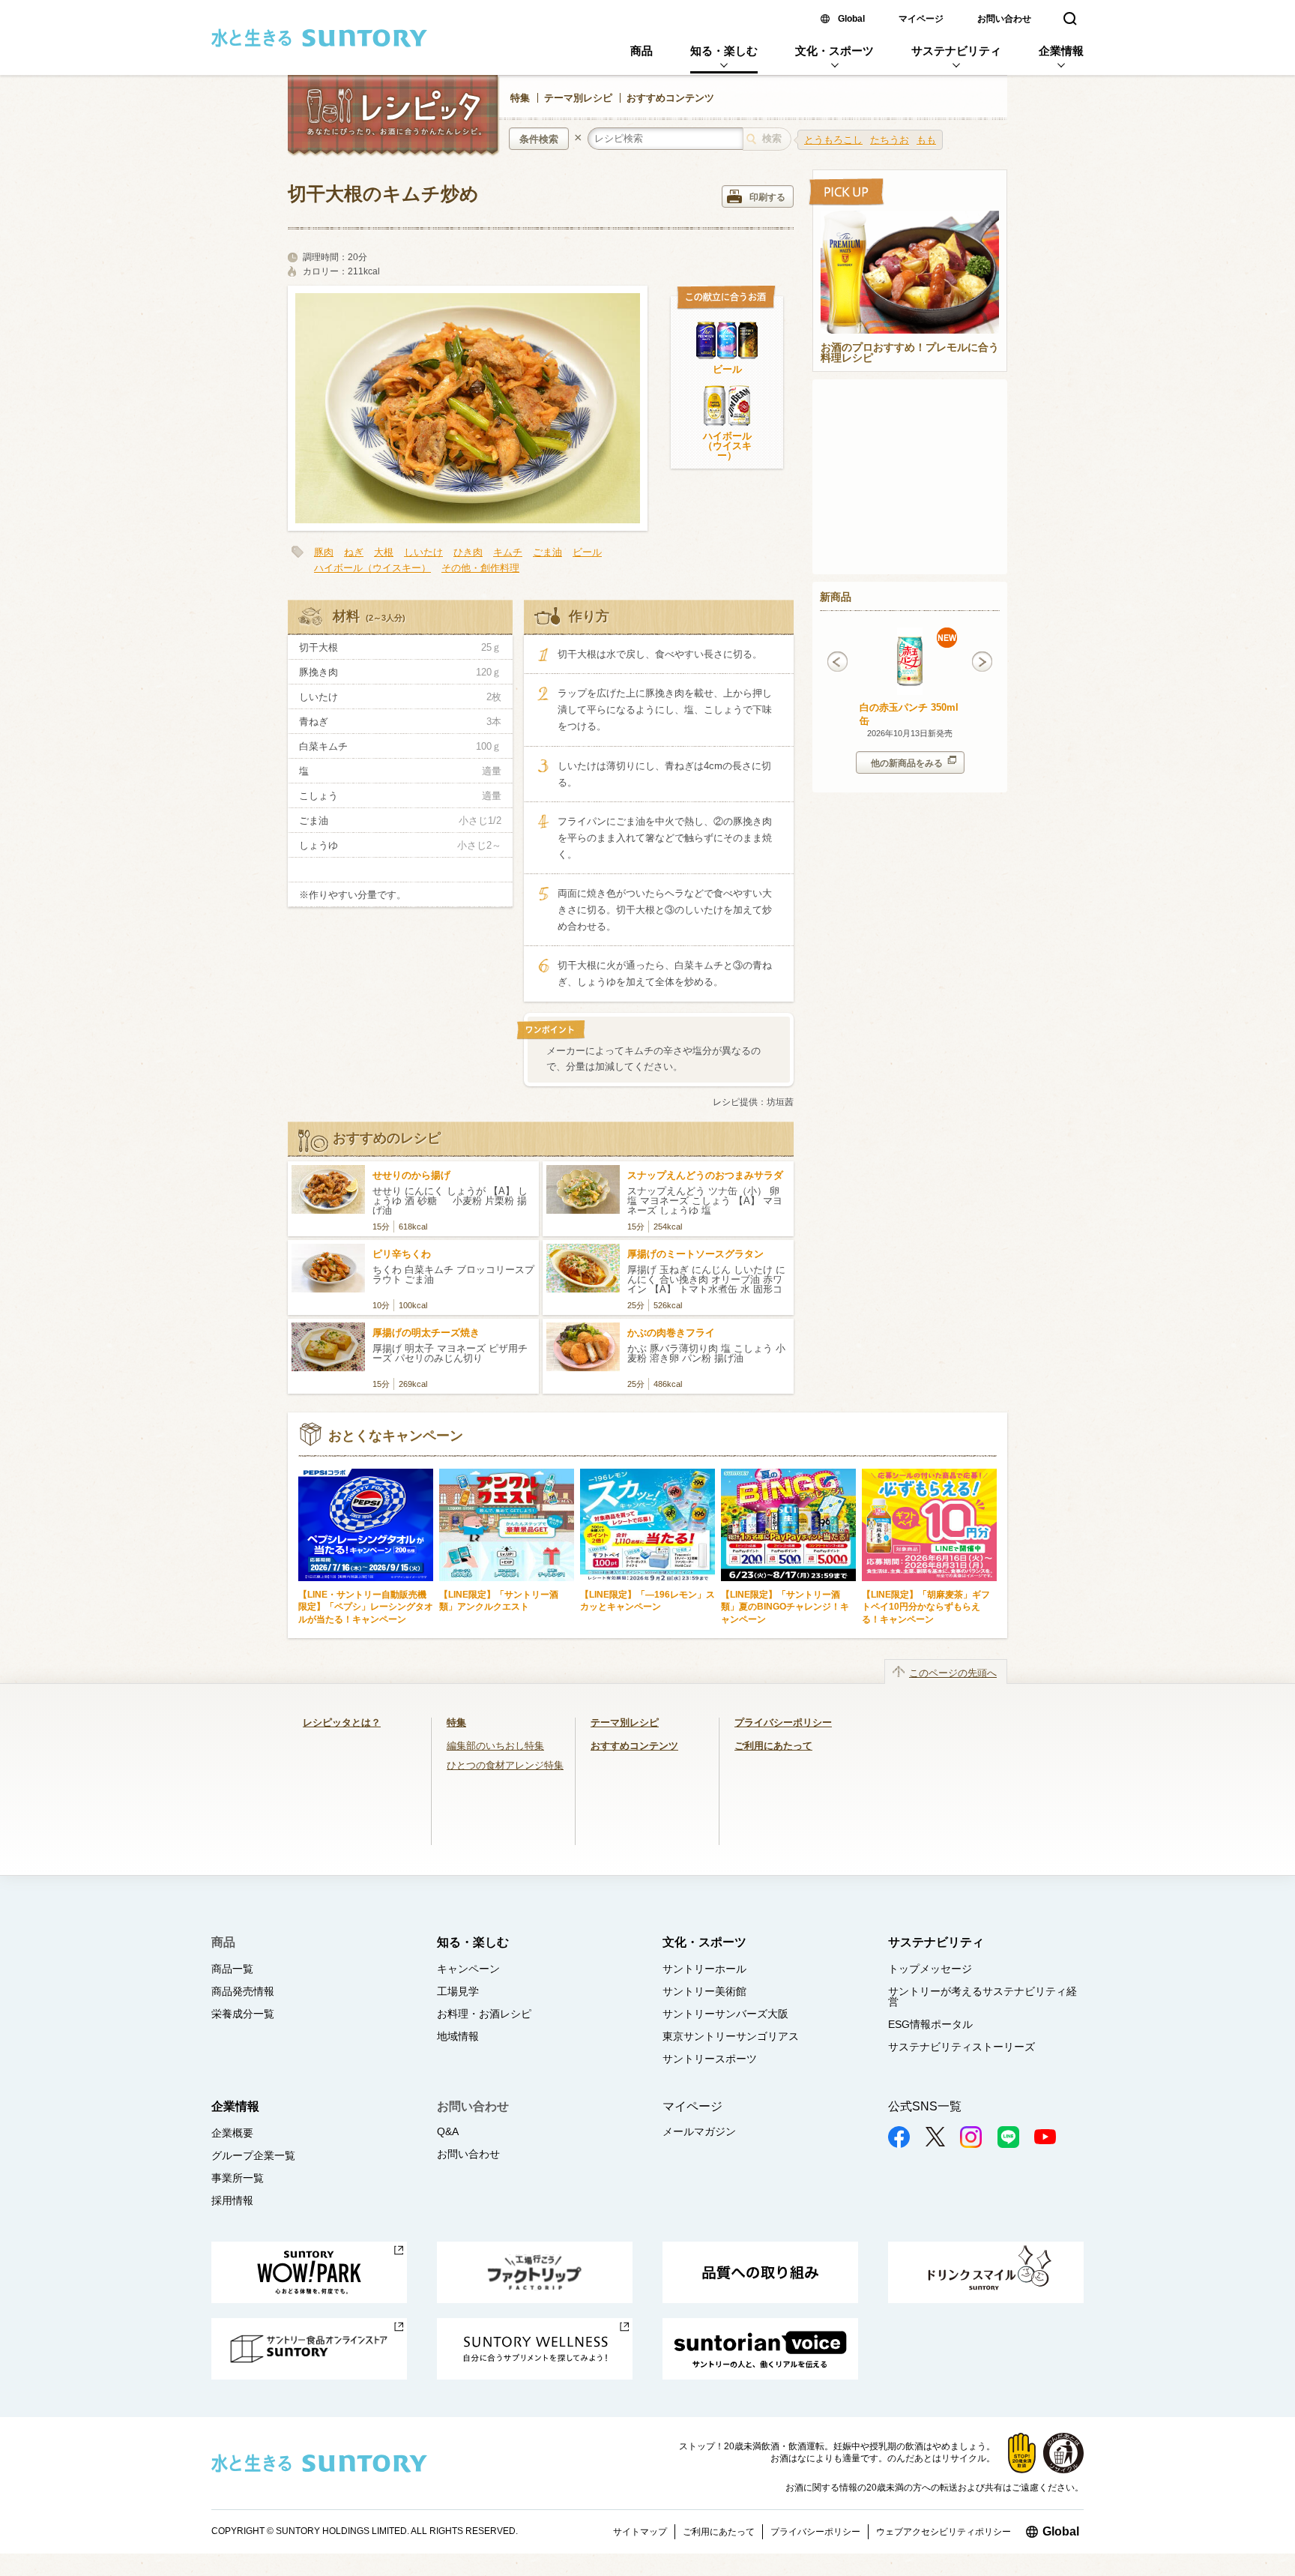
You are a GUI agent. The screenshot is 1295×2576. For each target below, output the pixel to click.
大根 (384, 552)
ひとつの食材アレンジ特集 (505, 1765)
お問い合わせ (1004, 19)
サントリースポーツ (710, 2059)
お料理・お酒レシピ (484, 2014)
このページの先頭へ (953, 1673)
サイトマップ (640, 2532)
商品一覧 (232, 1969)
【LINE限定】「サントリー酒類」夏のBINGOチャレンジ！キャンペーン (785, 1607)
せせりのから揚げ (411, 1175)
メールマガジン (699, 2131)
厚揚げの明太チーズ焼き (426, 1333)
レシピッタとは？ (342, 1722)
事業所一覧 (238, 2178)
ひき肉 (468, 552)
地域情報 (458, 2036)
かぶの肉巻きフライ (671, 1333)
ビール (727, 369)
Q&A (448, 2131)
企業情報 (1061, 51)
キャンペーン (468, 1969)
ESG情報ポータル (930, 2024)
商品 (642, 51)
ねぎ (354, 552)
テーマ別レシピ (578, 98)
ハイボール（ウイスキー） (727, 446)
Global (851, 19)
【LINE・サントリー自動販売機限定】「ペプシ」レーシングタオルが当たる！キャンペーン (366, 1607)
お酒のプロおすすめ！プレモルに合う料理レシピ (910, 353)
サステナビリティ (956, 51)
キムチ (508, 552)
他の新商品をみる (907, 763)
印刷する (767, 197)
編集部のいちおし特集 (495, 1746)
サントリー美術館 (704, 1991)
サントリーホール (704, 1969)
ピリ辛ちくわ (402, 1254)
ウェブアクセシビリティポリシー (944, 2532)
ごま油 (547, 552)
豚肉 (324, 552)
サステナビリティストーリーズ (962, 2047)
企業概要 (232, 2133)
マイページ (921, 19)
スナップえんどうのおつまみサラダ (705, 1175)
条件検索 (539, 139)
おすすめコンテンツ (670, 98)
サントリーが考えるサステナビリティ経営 (982, 1996)
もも (926, 140)
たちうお (890, 140)
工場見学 (458, 1991)
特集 (520, 98)
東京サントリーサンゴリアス (731, 2036)
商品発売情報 (243, 1991)
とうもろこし (833, 140)
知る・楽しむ (724, 51)
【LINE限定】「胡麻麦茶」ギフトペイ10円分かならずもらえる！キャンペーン (926, 1607)
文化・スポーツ (834, 51)
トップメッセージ (930, 1969)
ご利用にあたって (773, 1746)
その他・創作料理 (480, 568)
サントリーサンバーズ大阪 (725, 2014)
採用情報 (232, 2200)
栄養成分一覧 (243, 2014)
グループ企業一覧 (253, 2155)
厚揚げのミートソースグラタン (695, 1254)
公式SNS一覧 (925, 2106)
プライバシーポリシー (783, 1722)
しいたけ (423, 552)
